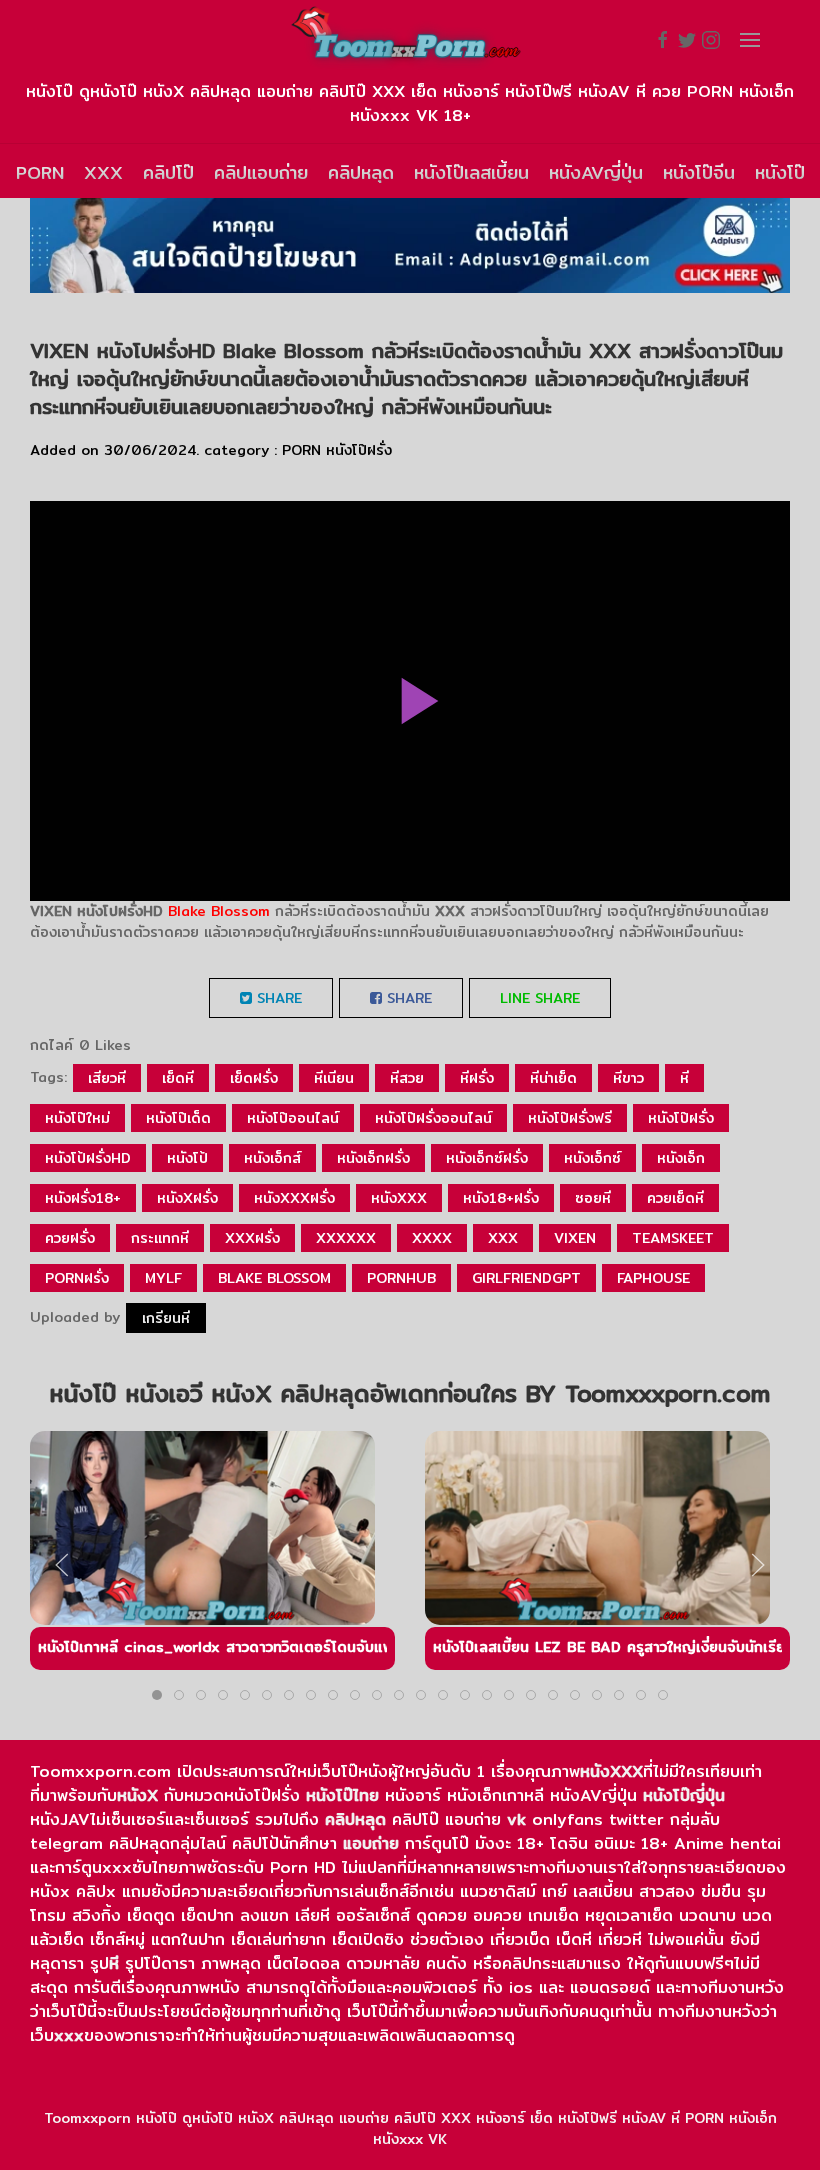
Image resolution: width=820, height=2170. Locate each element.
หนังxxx (399, 1198)
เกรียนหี (166, 1318)
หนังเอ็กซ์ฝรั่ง (487, 1158)
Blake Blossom (219, 911)
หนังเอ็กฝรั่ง (373, 1158)
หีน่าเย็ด (553, 1078)
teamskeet (673, 1238)
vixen (575, 1238)
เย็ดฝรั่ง (254, 1078)
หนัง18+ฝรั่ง (501, 1198)
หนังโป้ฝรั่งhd (88, 1158)
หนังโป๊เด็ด (178, 1118)
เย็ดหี (178, 1078)
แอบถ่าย (371, 1843)
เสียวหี (107, 1078)
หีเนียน (334, 1078)
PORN (40, 172)
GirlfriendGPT (526, 1278)
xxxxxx (346, 1238)
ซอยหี (593, 1198)
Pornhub (401, 1278)
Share (277, 998)
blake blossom (274, 1278)
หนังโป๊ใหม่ (77, 1118)
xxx (503, 1238)
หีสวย (407, 1078)
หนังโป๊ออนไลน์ (293, 1118)
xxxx (432, 1238)
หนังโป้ (187, 1158)
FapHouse (653, 1278)
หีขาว (628, 1078)
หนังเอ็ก (681, 1158)
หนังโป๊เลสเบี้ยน (471, 172)
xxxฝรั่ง (252, 1238)
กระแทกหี (160, 1238)
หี (684, 1078)
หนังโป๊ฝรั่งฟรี (570, 1118)
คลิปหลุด (361, 172)
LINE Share (540, 998)
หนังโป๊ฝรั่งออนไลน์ (433, 1118)
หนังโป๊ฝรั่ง (359, 450)
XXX (103, 172)
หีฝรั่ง (477, 1078)
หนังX (137, 1795)
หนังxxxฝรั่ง (294, 1198)
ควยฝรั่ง (70, 1238)
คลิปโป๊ (168, 172)
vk (516, 1819)
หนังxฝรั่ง (187, 1198)
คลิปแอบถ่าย (261, 172)
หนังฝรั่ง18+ (83, 1198)
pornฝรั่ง (77, 1278)
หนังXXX (611, 1771)
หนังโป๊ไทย (342, 1795)
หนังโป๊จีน (699, 172)
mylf (163, 1278)
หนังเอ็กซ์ (592, 1158)
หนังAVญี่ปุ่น (596, 172)
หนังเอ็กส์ (272, 1158)
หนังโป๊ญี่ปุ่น (684, 1795)
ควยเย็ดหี (675, 1198)
